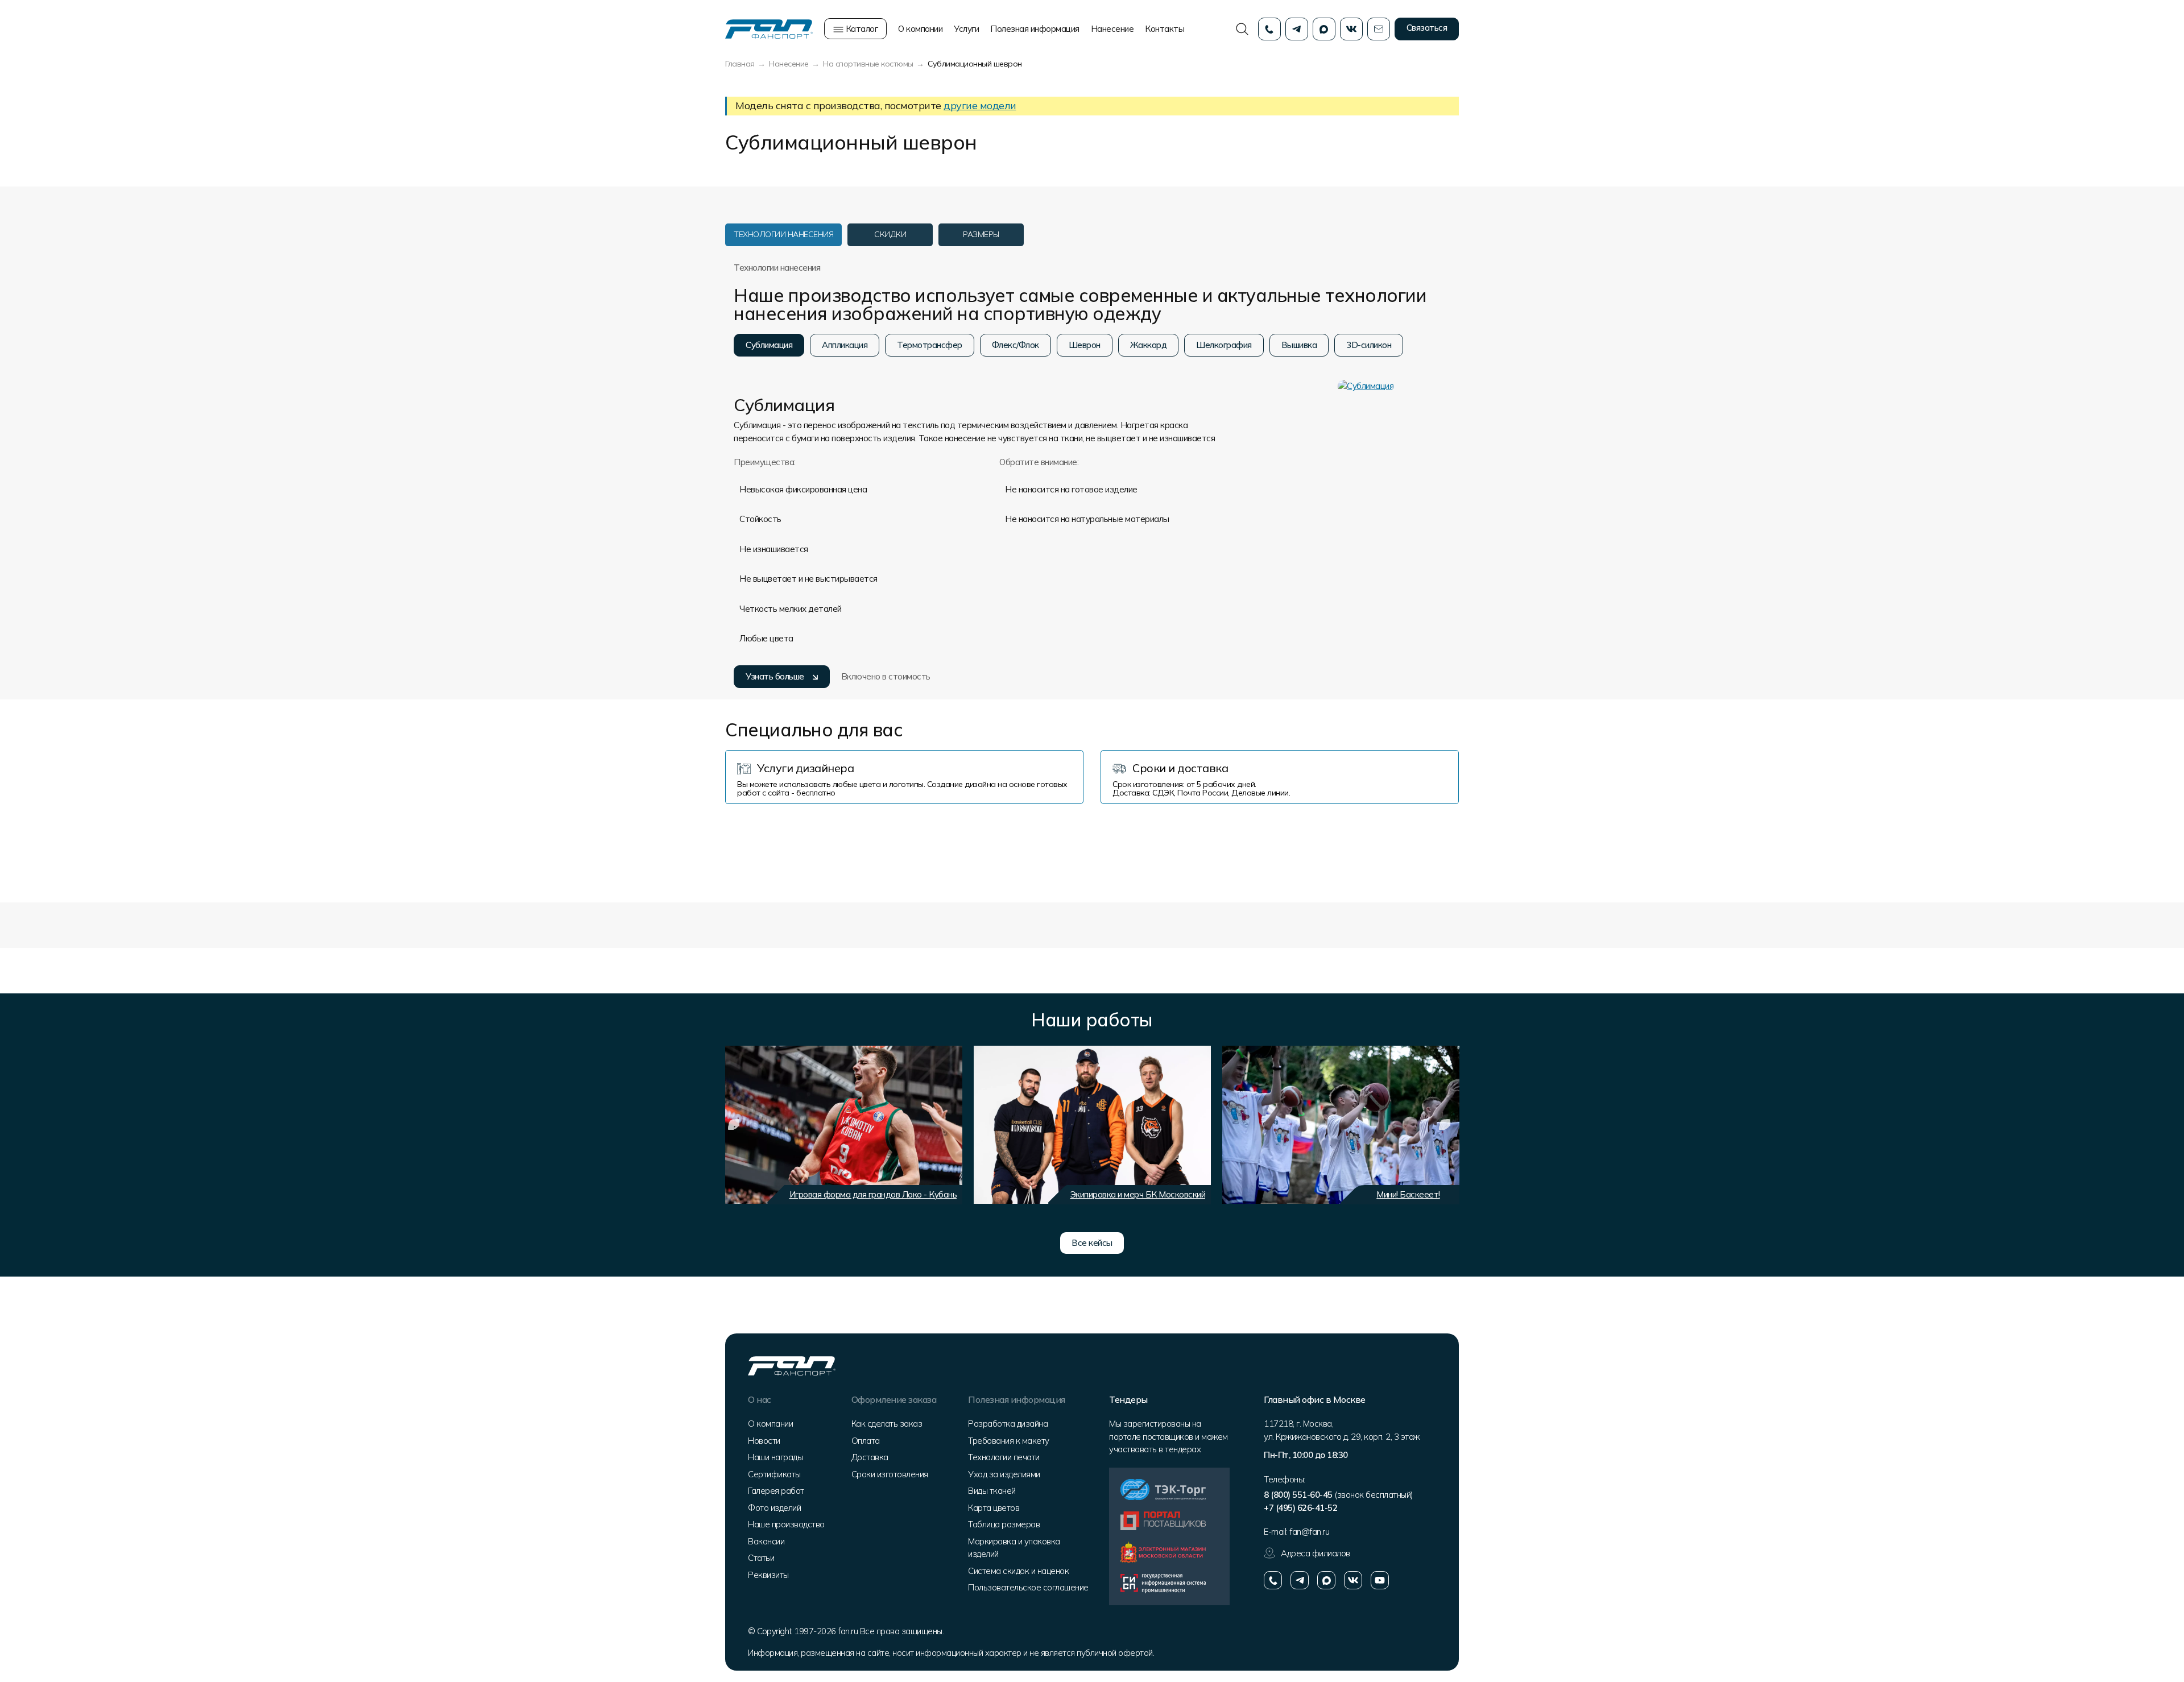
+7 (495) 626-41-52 (1300, 1508)
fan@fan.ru (1309, 1532)
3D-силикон (1369, 345)
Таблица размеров (1004, 1524)
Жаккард (1149, 345)
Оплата (866, 1441)
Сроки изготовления (890, 1474)
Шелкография (1224, 345)
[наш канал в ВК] (1353, 1580)
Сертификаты (774, 1474)
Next (1445, 1125)
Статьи (761, 1558)
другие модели (980, 105)
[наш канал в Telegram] (1300, 1580)
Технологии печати (1004, 1457)
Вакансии (766, 1541)
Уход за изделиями (1004, 1474)
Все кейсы (1092, 1243)
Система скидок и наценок (1018, 1571)
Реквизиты (768, 1575)
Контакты (1165, 29)
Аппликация (845, 345)
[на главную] (769, 28)
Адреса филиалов (1316, 1553)
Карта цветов (994, 1508)
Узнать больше (775, 676)
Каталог (861, 29)
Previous (734, 1125)
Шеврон (1085, 345)
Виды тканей (992, 1491)
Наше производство (786, 1524)
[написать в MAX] (1326, 1580)
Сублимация (769, 345)
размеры (981, 234)
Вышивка (1299, 345)
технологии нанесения (783, 234)
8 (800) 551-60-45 (1298, 1495)
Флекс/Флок (1016, 345)
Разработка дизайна (1008, 1424)
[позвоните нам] (1273, 1580)
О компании (920, 29)
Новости (764, 1441)
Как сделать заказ (887, 1424)
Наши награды (775, 1457)
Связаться (1427, 28)
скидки (890, 234)
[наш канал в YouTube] (1380, 1580)
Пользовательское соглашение (1028, 1587)
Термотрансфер (930, 345)
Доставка (870, 1457)
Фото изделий (774, 1508)
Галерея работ (776, 1491)
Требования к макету (1009, 1441)
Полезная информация (1035, 29)
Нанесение (1112, 29)
